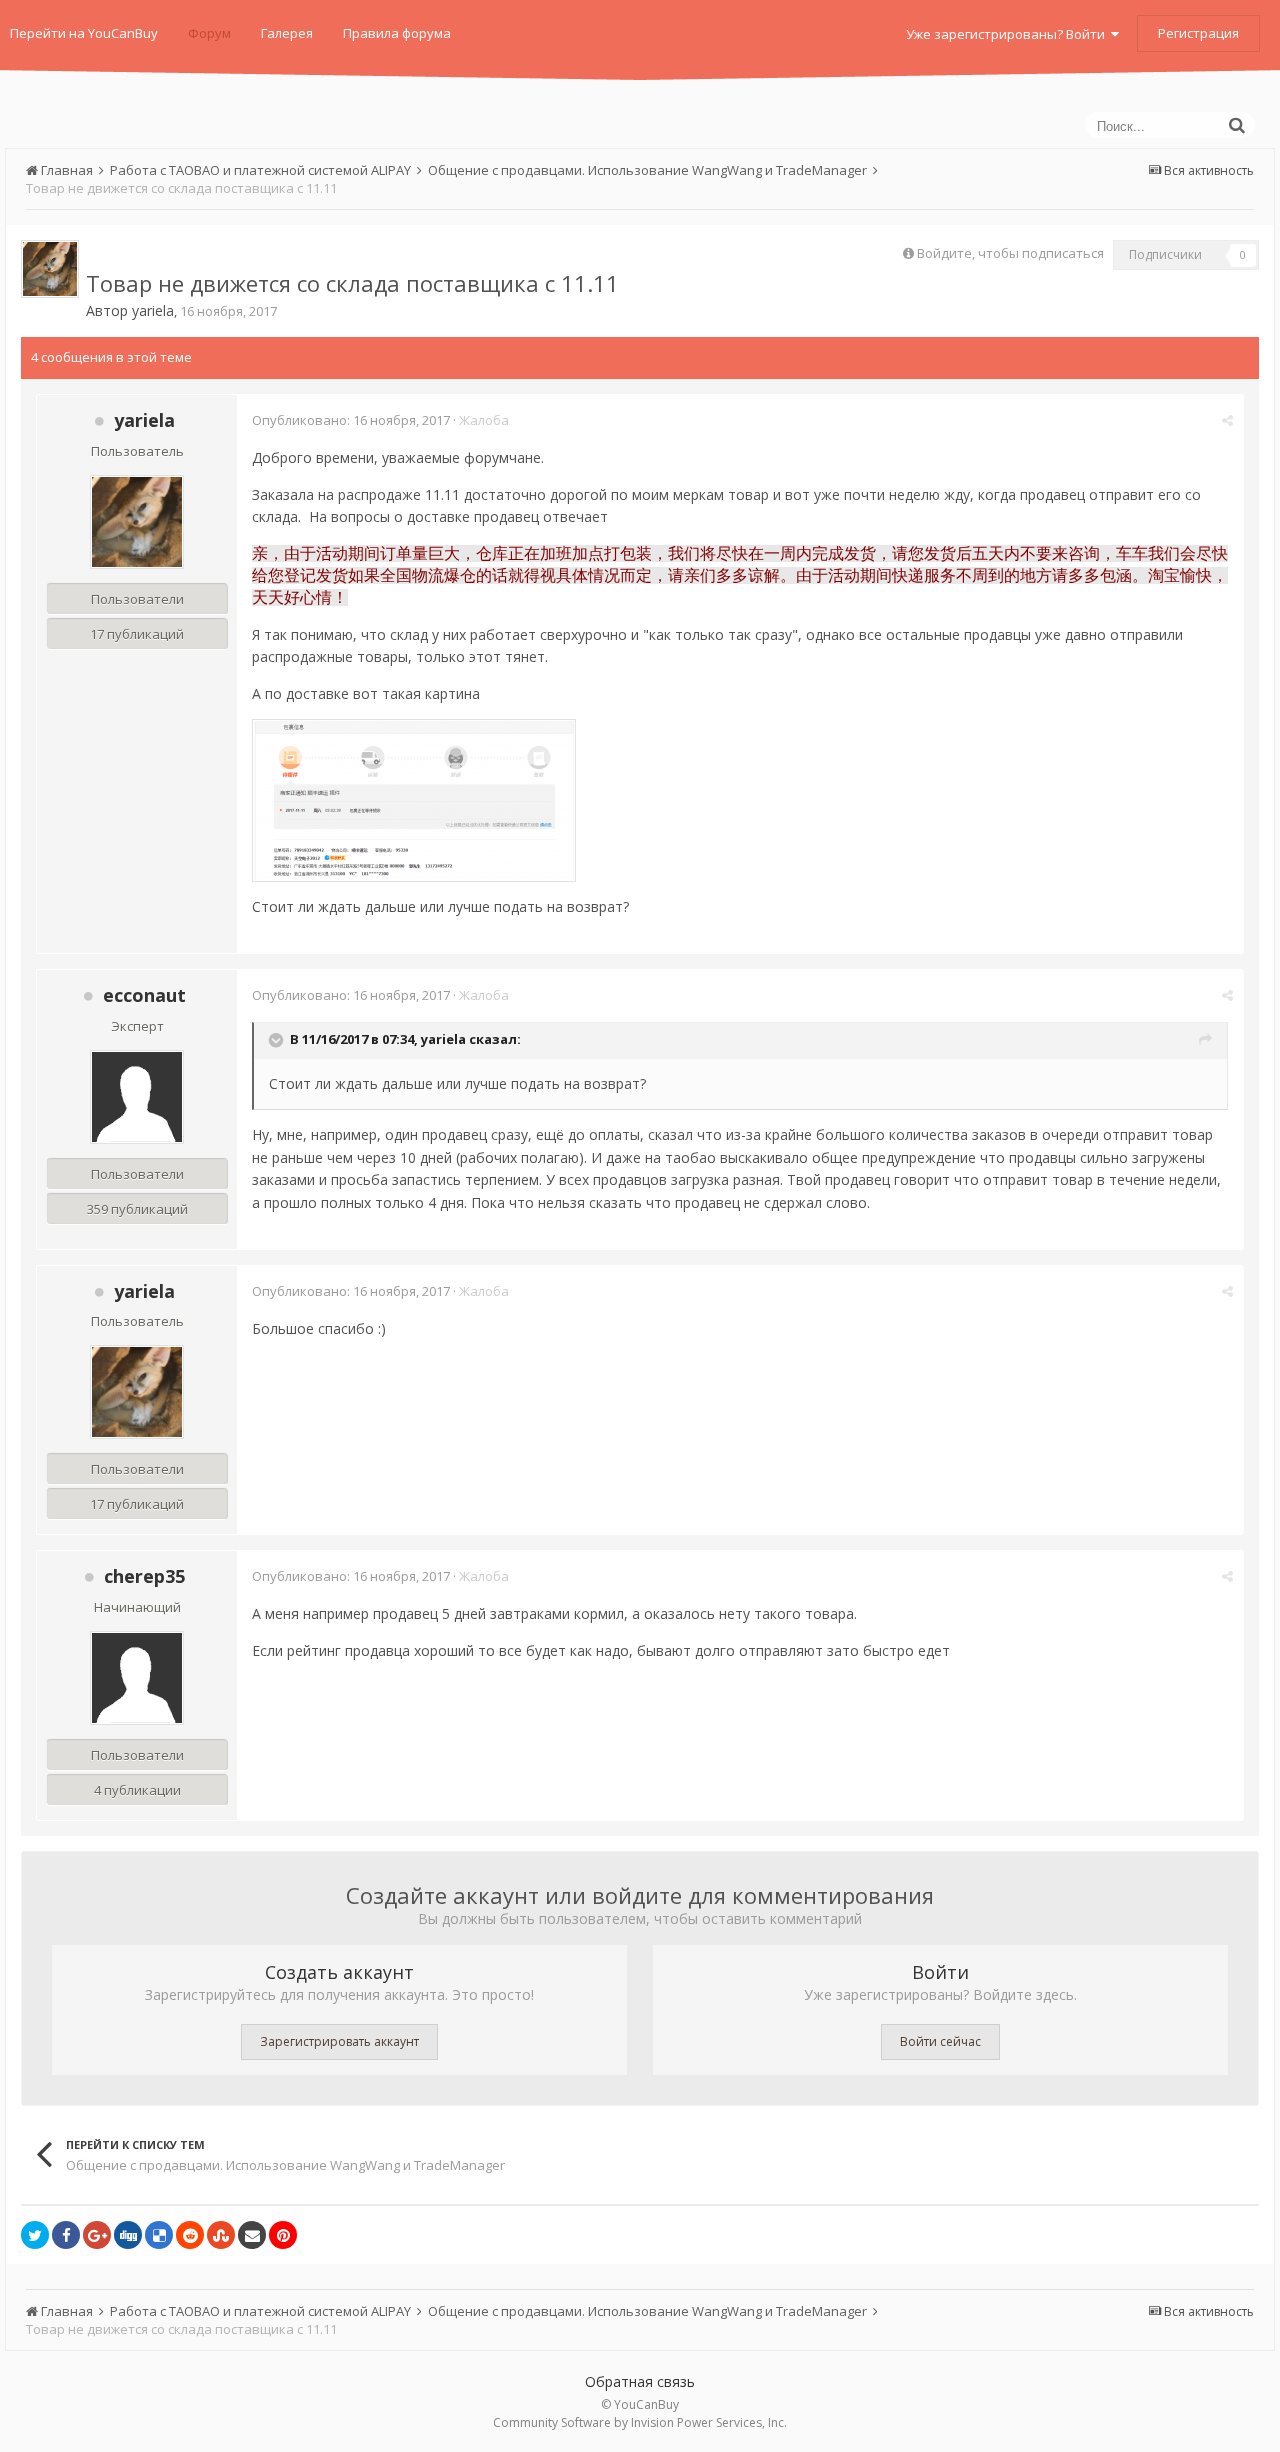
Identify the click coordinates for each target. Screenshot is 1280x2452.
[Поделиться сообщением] (1227, 420)
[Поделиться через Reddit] (190, 2235)
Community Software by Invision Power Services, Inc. (640, 2422)
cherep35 (144, 1576)
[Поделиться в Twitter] (35, 2235)
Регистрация (1198, 33)
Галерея (287, 33)
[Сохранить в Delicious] (159, 2235)
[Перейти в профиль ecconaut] (137, 1097)
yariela (153, 310)
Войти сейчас (940, 2041)
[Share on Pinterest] (283, 2235)
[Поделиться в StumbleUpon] (221, 2235)
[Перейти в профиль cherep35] (137, 1678)
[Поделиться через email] (252, 2235)
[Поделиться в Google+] (97, 2235)
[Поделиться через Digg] (128, 2235)
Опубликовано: (351, 420)
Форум (209, 33)
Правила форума (397, 33)
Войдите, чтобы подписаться (1010, 253)
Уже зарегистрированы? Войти (1008, 34)
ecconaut (144, 995)
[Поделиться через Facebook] (66, 2235)
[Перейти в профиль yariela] (50, 269)
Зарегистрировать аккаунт (339, 2041)
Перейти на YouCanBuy (84, 33)
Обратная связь (640, 2381)
